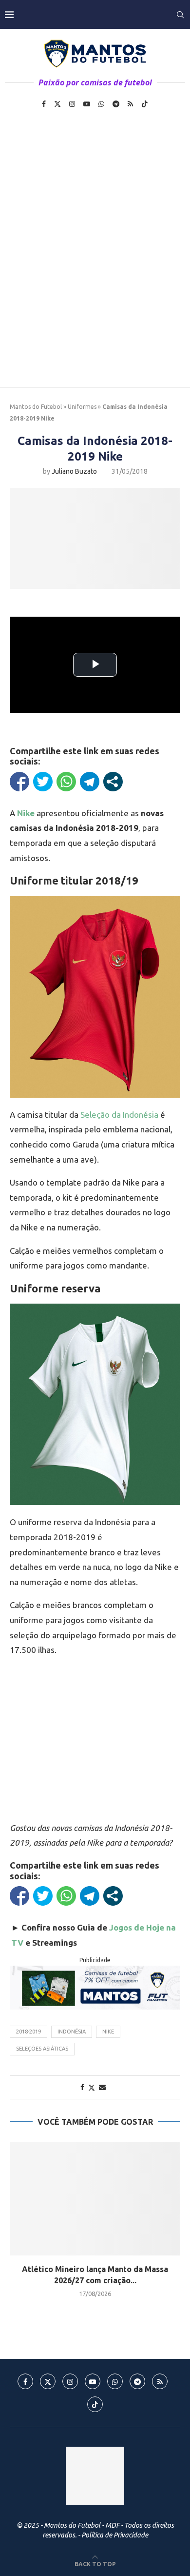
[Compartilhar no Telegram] (90, 782)
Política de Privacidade (115, 2535)
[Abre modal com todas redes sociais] (113, 782)
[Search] (180, 15)
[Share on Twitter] (92, 2087)
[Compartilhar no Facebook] (19, 782)
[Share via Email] (102, 2087)
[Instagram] (72, 104)
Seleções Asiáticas (42, 2049)
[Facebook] (44, 104)
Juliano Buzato (74, 471)
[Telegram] (116, 104)
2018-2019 (28, 2032)
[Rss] (130, 104)
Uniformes (82, 407)
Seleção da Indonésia (119, 1115)
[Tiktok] (145, 104)
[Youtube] (87, 104)
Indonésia (72, 2032)
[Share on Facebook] (82, 2087)
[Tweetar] (43, 782)
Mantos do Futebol (36, 407)
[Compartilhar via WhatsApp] (66, 782)
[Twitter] (57, 104)
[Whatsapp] (101, 104)
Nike (108, 2032)
